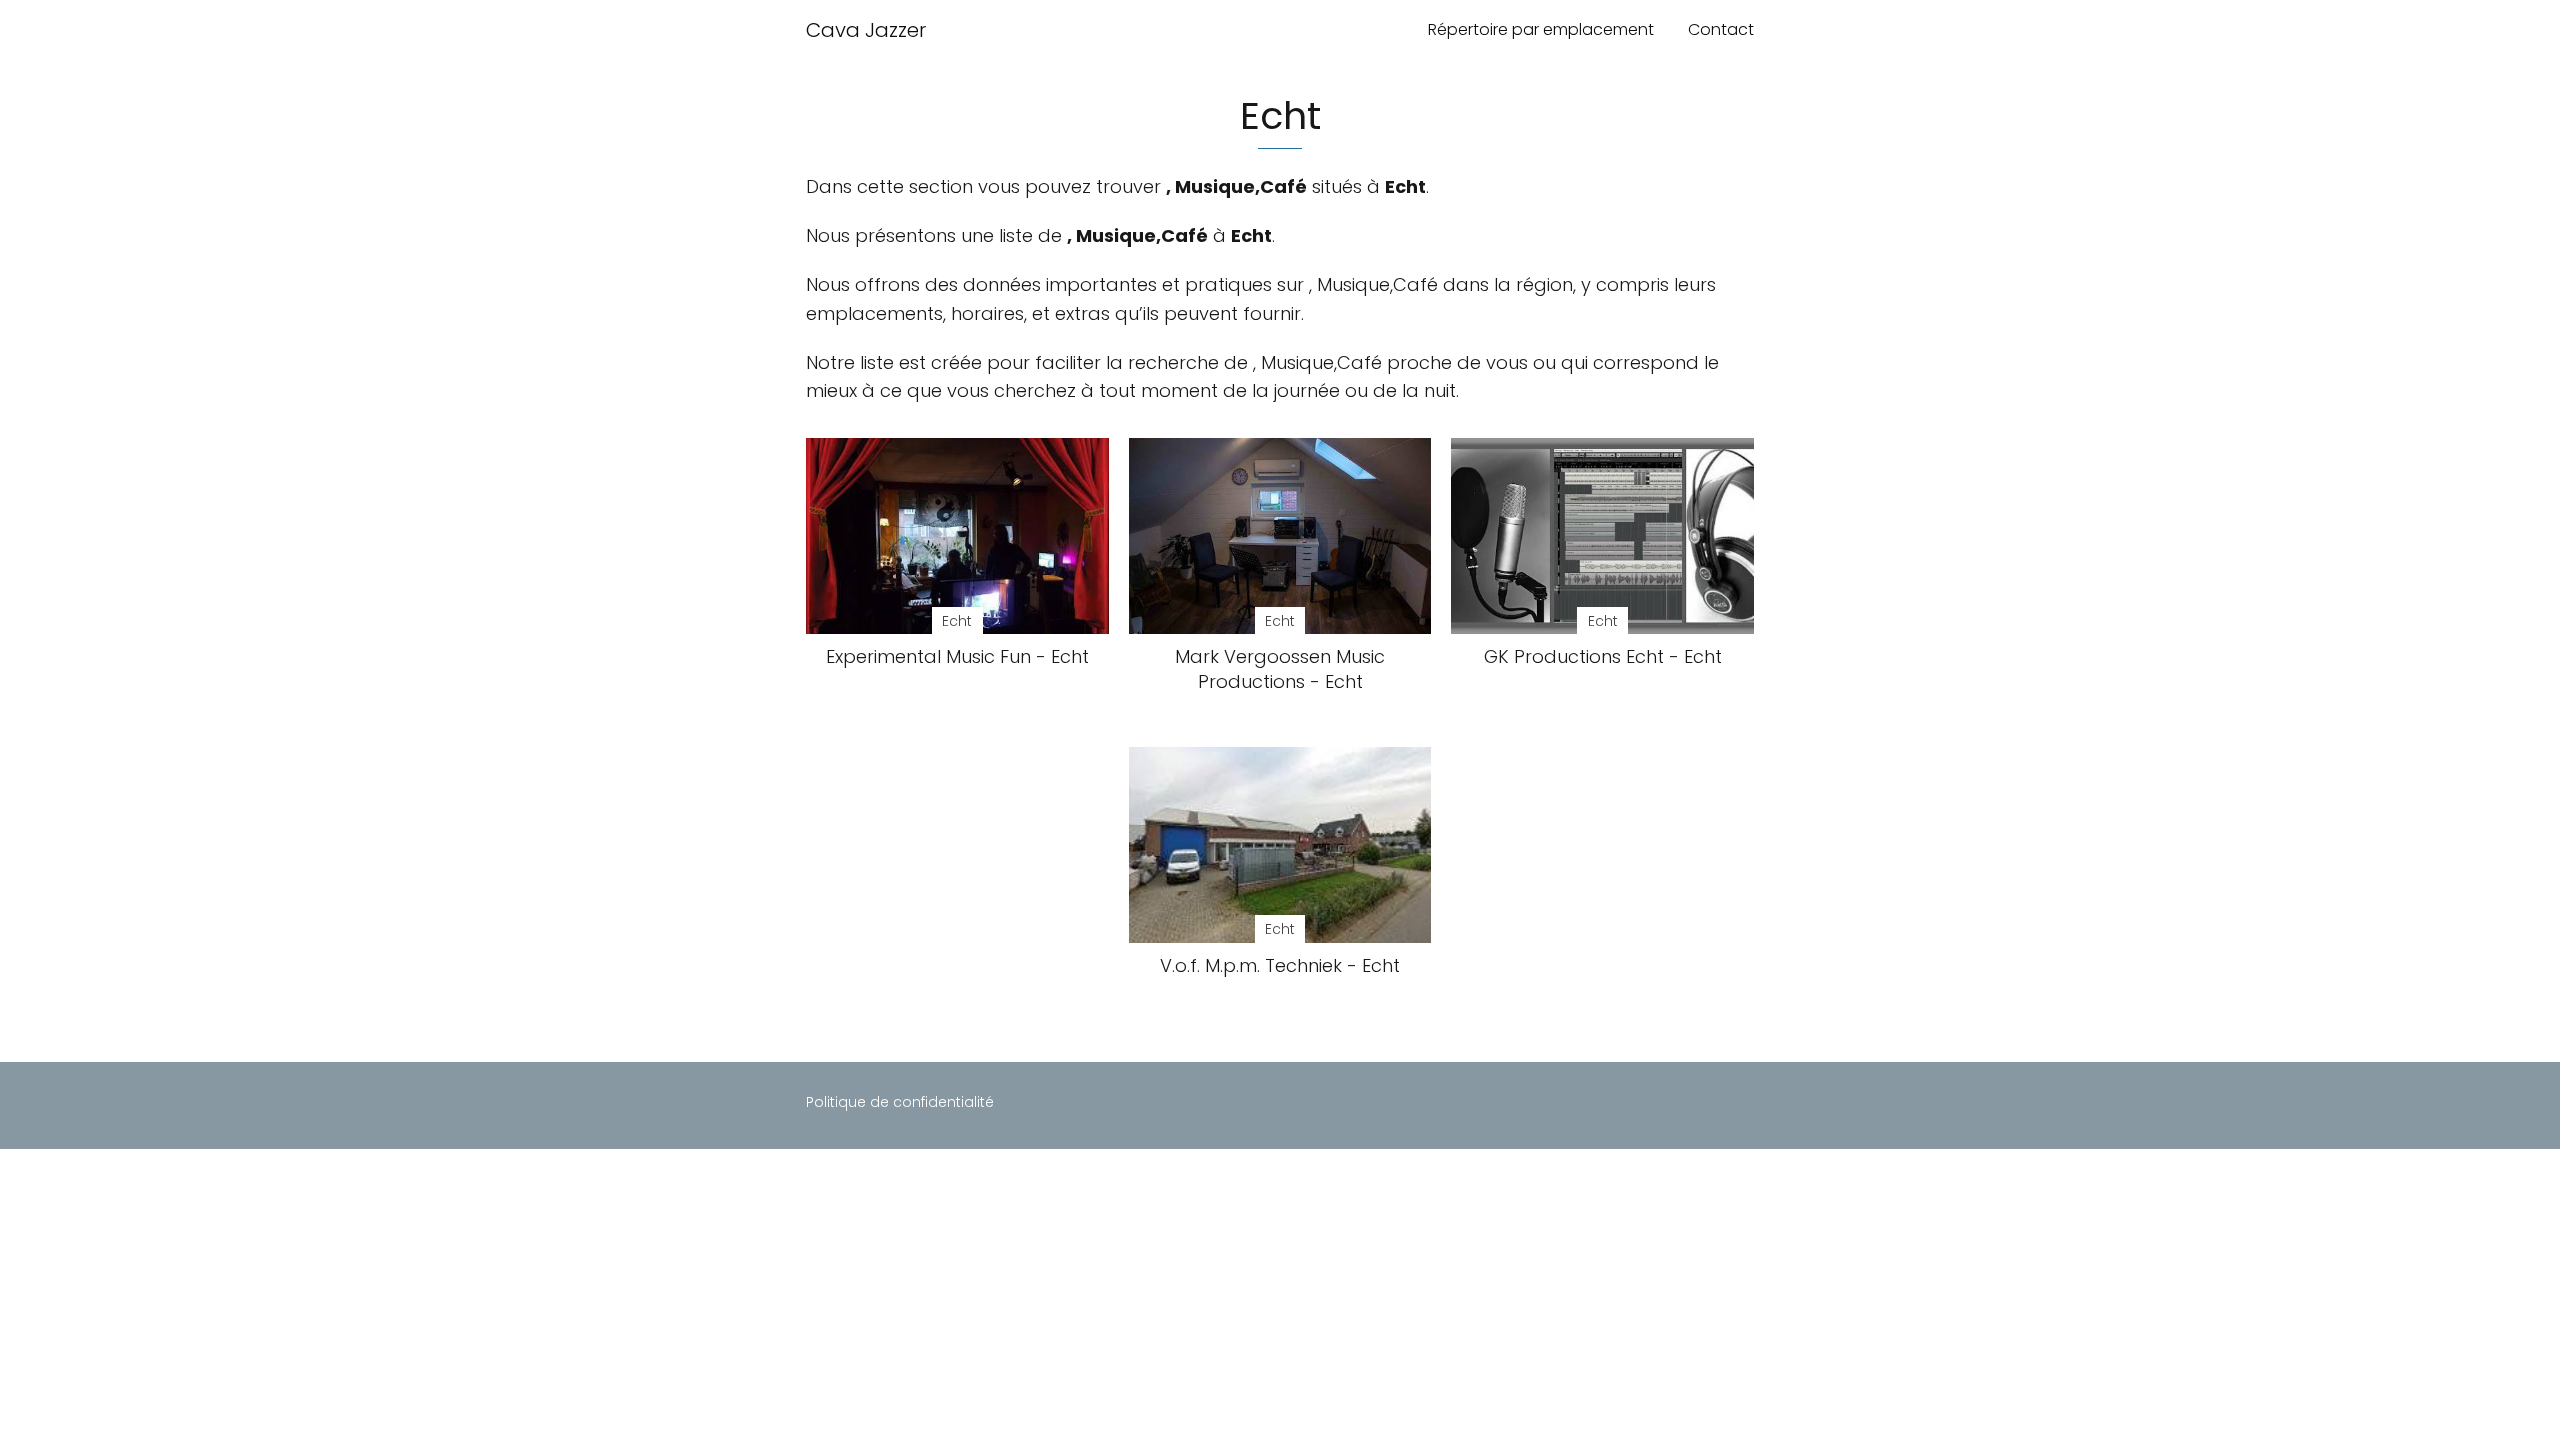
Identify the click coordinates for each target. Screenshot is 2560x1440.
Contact (1721, 29)
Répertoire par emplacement (1541, 29)
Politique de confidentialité (900, 1102)
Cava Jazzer (866, 30)
